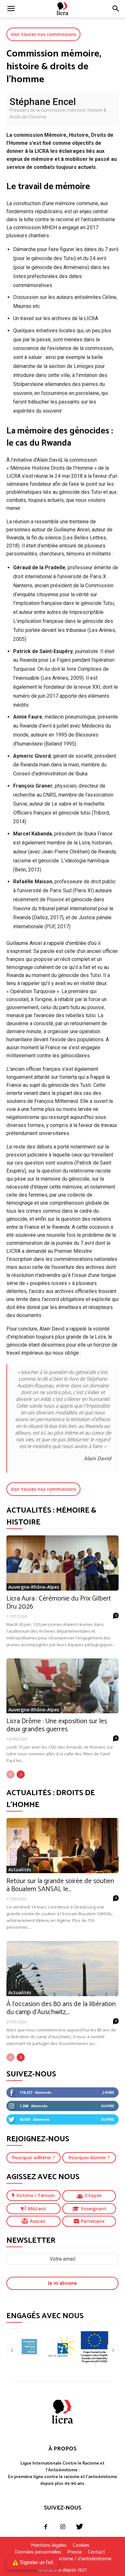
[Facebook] (46, 2527)
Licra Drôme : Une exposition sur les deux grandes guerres (57, 1725)
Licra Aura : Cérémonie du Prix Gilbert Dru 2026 (59, 1603)
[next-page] (21, 1774)
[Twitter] (79, 2527)
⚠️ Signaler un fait (33, 2562)
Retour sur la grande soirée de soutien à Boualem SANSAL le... (60, 1885)
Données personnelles (38, 2552)
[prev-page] (10, 1774)
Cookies (81, 2545)
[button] (116, 9)
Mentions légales (49, 2545)
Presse (75, 2552)
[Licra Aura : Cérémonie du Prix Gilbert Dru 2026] (63, 1563)
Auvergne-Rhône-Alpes (34, 1587)
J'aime (108, 2092)
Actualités (20, 1869)
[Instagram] (63, 2527)
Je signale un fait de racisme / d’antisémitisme (63, 2559)
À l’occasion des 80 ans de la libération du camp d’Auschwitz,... (61, 2008)
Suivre (108, 2106)
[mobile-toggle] (11, 9)
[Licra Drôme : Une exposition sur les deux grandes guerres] (63, 1686)
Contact (96, 2552)
